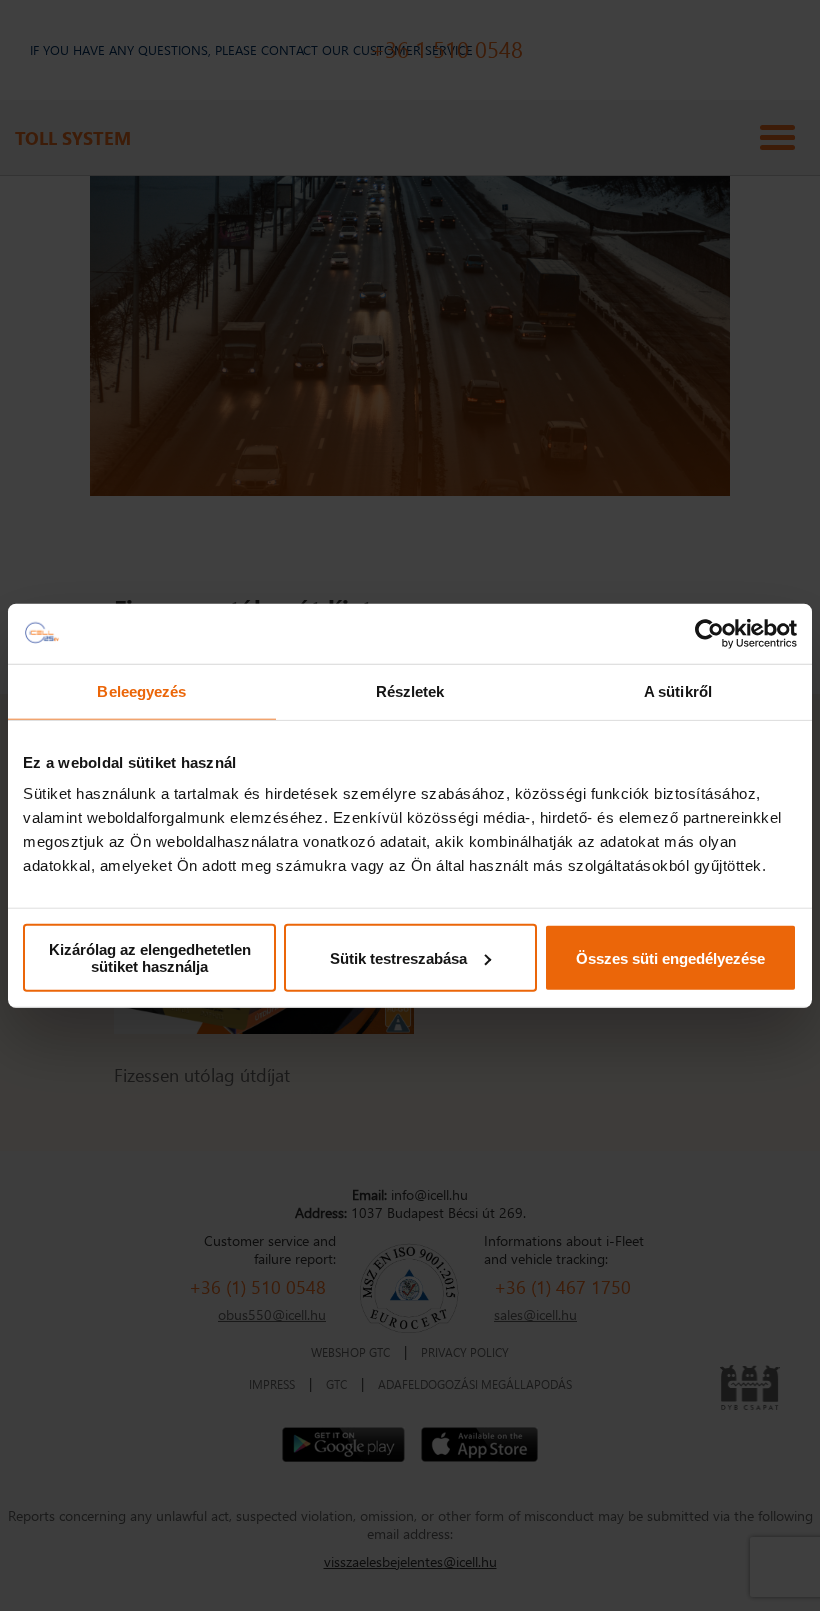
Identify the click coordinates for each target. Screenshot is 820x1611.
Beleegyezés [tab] (141, 690)
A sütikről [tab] (678, 690)
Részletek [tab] (410, 690)
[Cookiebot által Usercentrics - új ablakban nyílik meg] (709, 633)
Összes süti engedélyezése (670, 957)
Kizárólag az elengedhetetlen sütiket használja (150, 958)
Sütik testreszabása (398, 957)
